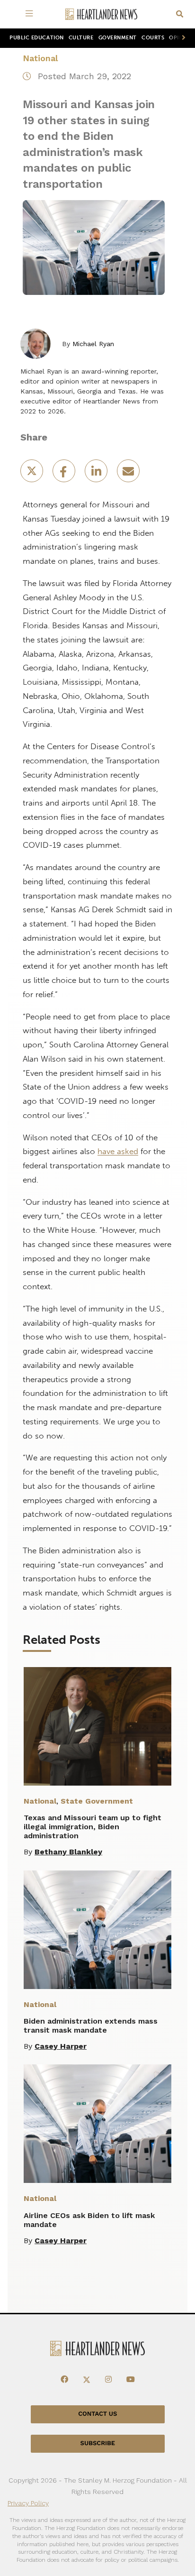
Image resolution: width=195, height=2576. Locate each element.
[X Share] (33, 474)
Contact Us (97, 2414)
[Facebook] (64, 2380)
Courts (153, 38)
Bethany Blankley (68, 1852)
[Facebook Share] (65, 474)
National (40, 58)
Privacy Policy (28, 2503)
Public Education (37, 38)
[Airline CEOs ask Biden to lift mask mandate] (97, 2124)
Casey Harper (61, 2046)
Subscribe (98, 2443)
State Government (97, 1801)
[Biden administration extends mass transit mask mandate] (97, 1930)
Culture (81, 38)
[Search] (180, 14)
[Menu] (31, 14)
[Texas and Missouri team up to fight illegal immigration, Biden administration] (97, 1726)
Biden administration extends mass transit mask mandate (91, 2026)
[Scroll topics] (182, 38)
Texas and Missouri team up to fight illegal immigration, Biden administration (93, 1827)
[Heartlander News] (101, 14)
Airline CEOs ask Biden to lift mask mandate (89, 2220)
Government (118, 38)
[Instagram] (108, 2380)
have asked (118, 1151)
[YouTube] (131, 2380)
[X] (87, 2380)
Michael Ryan (93, 344)
